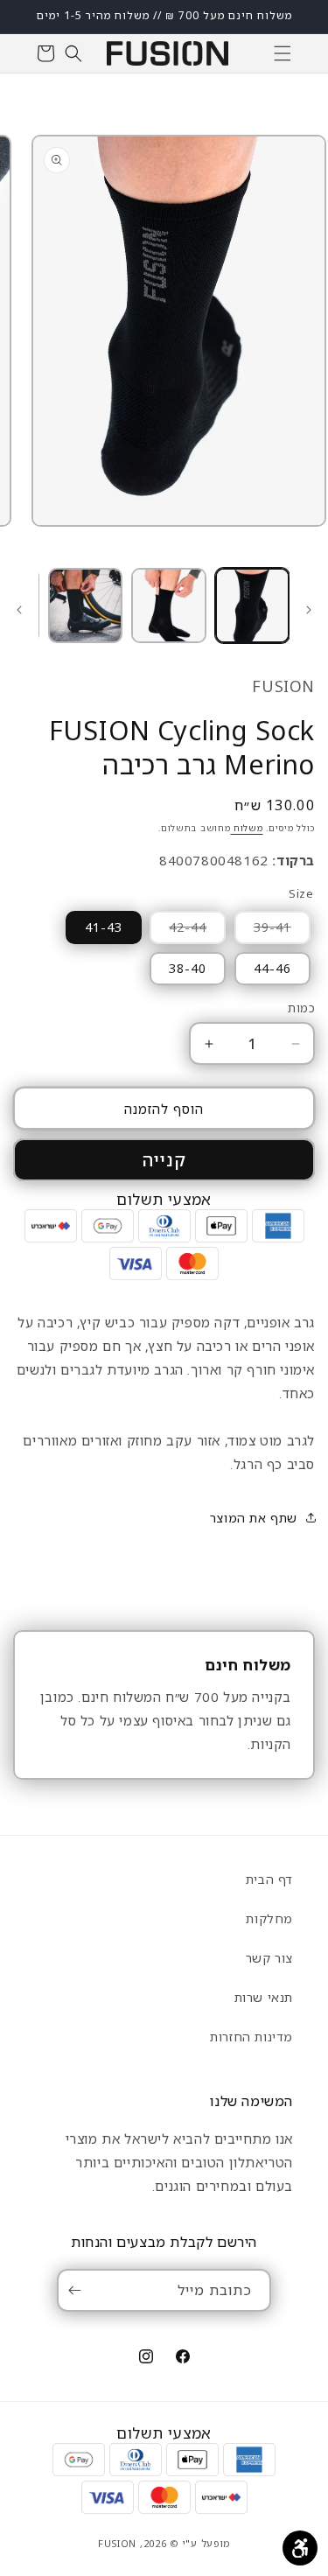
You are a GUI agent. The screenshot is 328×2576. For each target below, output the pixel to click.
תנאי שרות (264, 1997)
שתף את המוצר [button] (254, 1518)
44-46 (272, 968)
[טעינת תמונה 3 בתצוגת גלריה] (85, 605)
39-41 (263, 931)
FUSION (117, 2543)
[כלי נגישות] (300, 2548)
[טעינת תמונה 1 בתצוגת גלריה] (252, 605)
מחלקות (269, 1918)
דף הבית (269, 1879)
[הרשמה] (78, 2290)
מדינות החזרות (251, 2037)
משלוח (246, 828)
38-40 (188, 968)
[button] (283, 53)
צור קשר (269, 1958)
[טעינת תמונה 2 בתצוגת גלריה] (168, 605)
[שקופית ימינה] (19, 610)
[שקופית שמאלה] (309, 610)
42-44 (178, 931)
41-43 (104, 927)
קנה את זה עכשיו (164, 1160)
